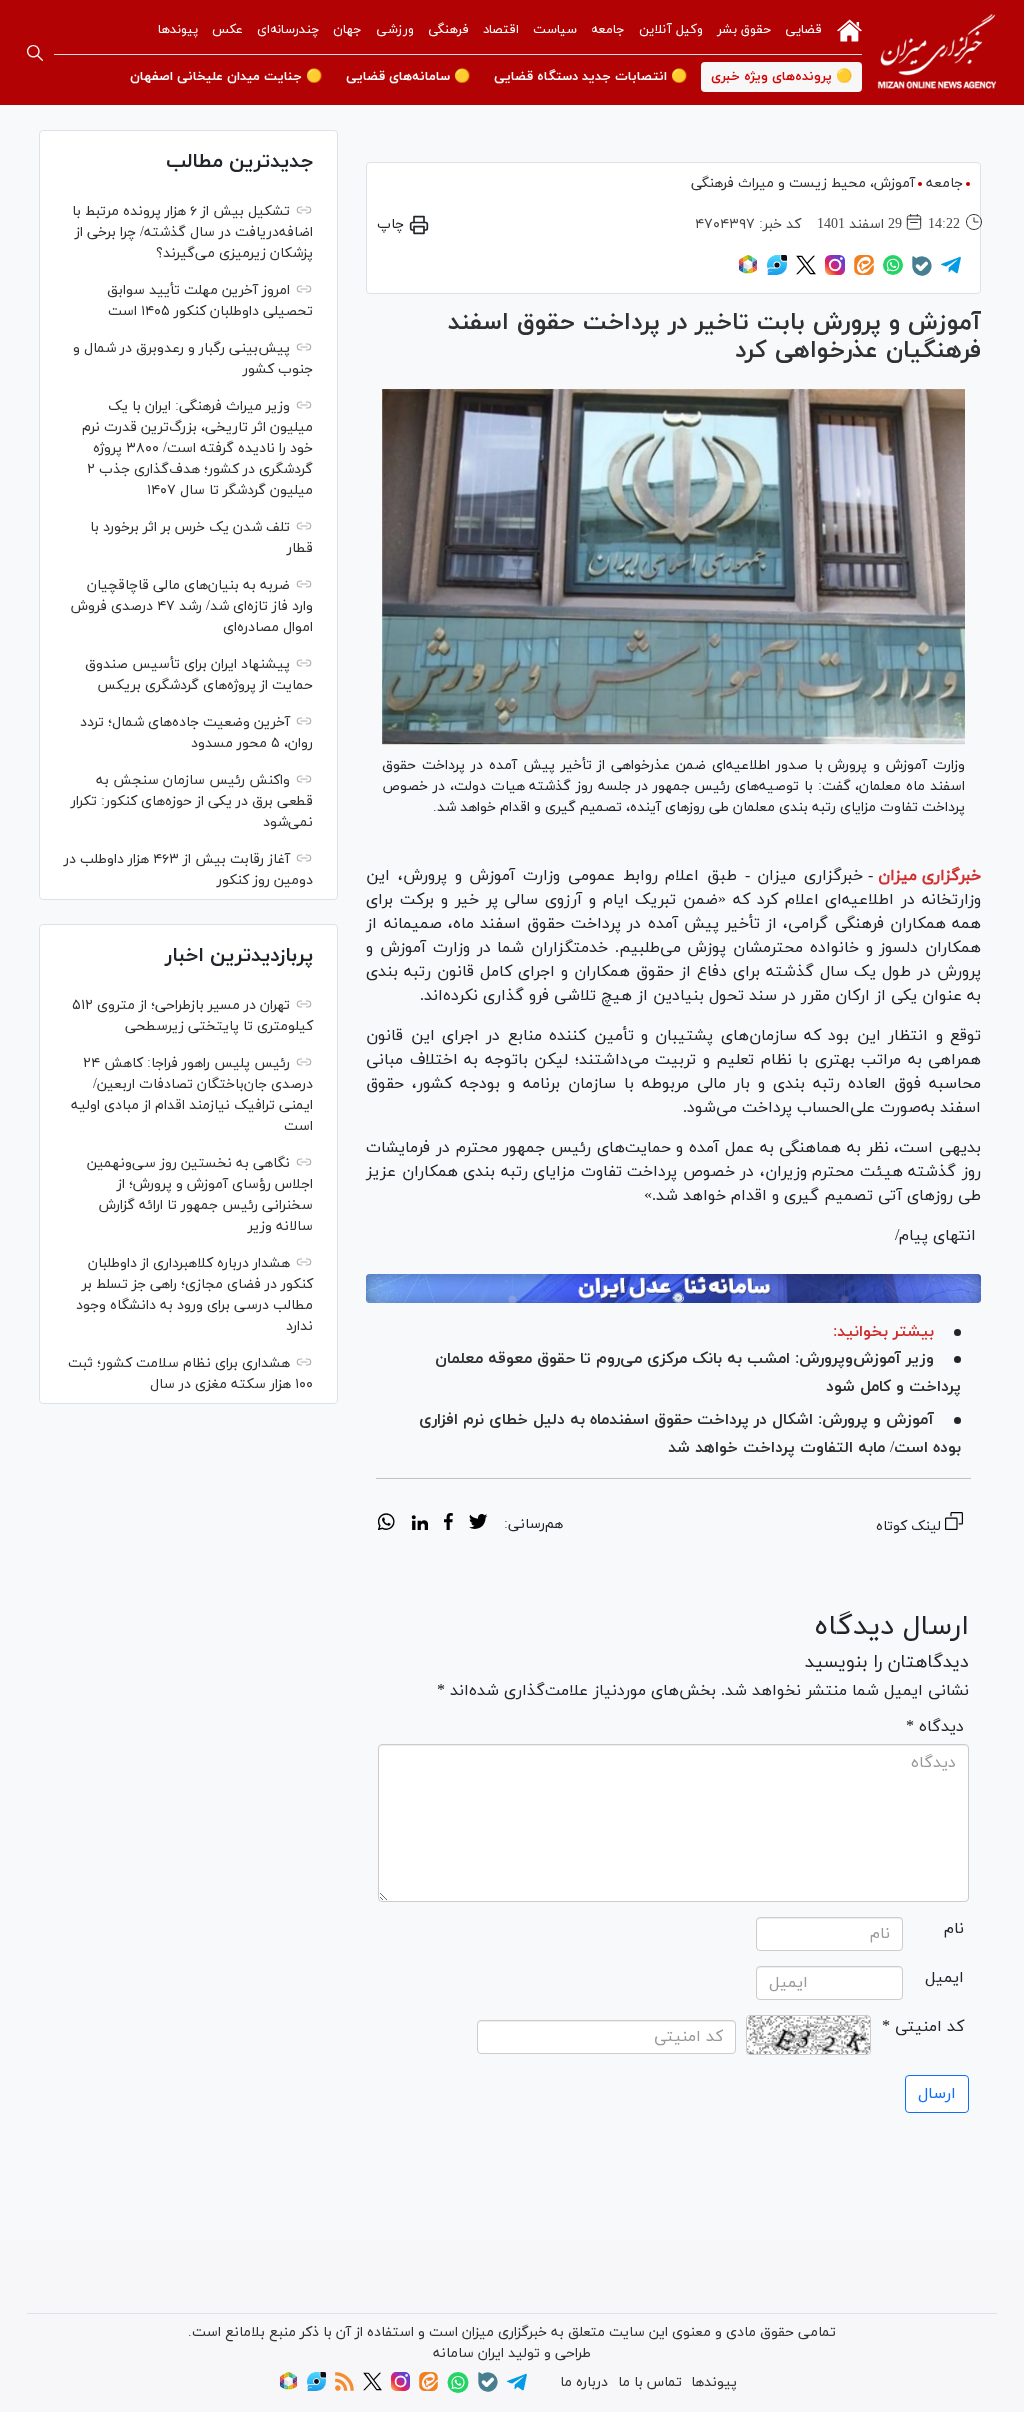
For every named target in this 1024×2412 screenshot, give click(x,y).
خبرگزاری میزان (929, 876)
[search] (35, 53)
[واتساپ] (893, 271)
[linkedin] (419, 1525)
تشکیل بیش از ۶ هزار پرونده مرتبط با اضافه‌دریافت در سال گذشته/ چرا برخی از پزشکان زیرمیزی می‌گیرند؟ (192, 232)
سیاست (555, 30)
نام (954, 1929)
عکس (227, 30)
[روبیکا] (748, 271)
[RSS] (344, 2387)
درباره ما (584, 2382)
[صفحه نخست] (849, 29)
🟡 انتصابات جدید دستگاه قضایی (590, 77)
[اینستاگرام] (835, 271)
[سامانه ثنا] (673, 1288)
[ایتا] (864, 271)
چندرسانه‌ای (288, 30)
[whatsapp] (386, 1525)
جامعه (608, 30)
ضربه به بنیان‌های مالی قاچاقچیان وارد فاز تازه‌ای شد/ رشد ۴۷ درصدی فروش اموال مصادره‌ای (192, 606)
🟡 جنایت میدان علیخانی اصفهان (226, 77)
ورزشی (395, 30)
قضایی (803, 30)
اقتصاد (501, 30)
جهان (347, 30)
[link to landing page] (937, 52)
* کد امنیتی (923, 2027)
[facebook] (448, 1525)
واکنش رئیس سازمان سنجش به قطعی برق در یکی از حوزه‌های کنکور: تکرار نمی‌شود (192, 801)
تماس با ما (650, 2382)
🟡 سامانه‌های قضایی (408, 77)
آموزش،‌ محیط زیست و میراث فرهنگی (803, 183)
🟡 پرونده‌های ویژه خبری (781, 77)
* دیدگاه (935, 1727)
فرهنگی (448, 30)
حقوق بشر (744, 30)
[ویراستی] (777, 271)
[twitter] (478, 1525)
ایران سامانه (468, 2353)
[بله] (922, 272)
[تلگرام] (951, 271)
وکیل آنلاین (671, 30)
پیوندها (178, 30)
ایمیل (944, 1978)
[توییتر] (806, 271)
